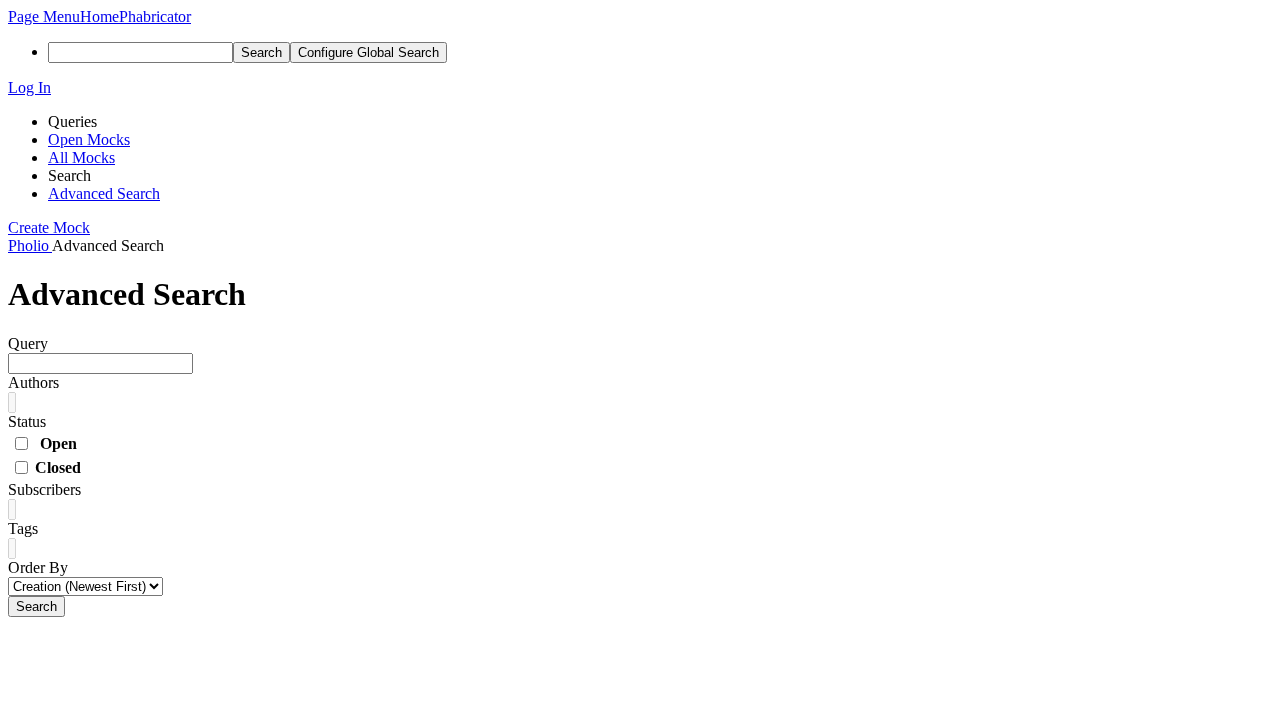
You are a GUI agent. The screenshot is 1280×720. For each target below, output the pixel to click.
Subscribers (44, 489)
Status (27, 421)
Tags (23, 528)
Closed (58, 467)
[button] (44, 16)
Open (58, 443)
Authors (33, 382)
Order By (38, 567)
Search (36, 606)
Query (28, 343)
